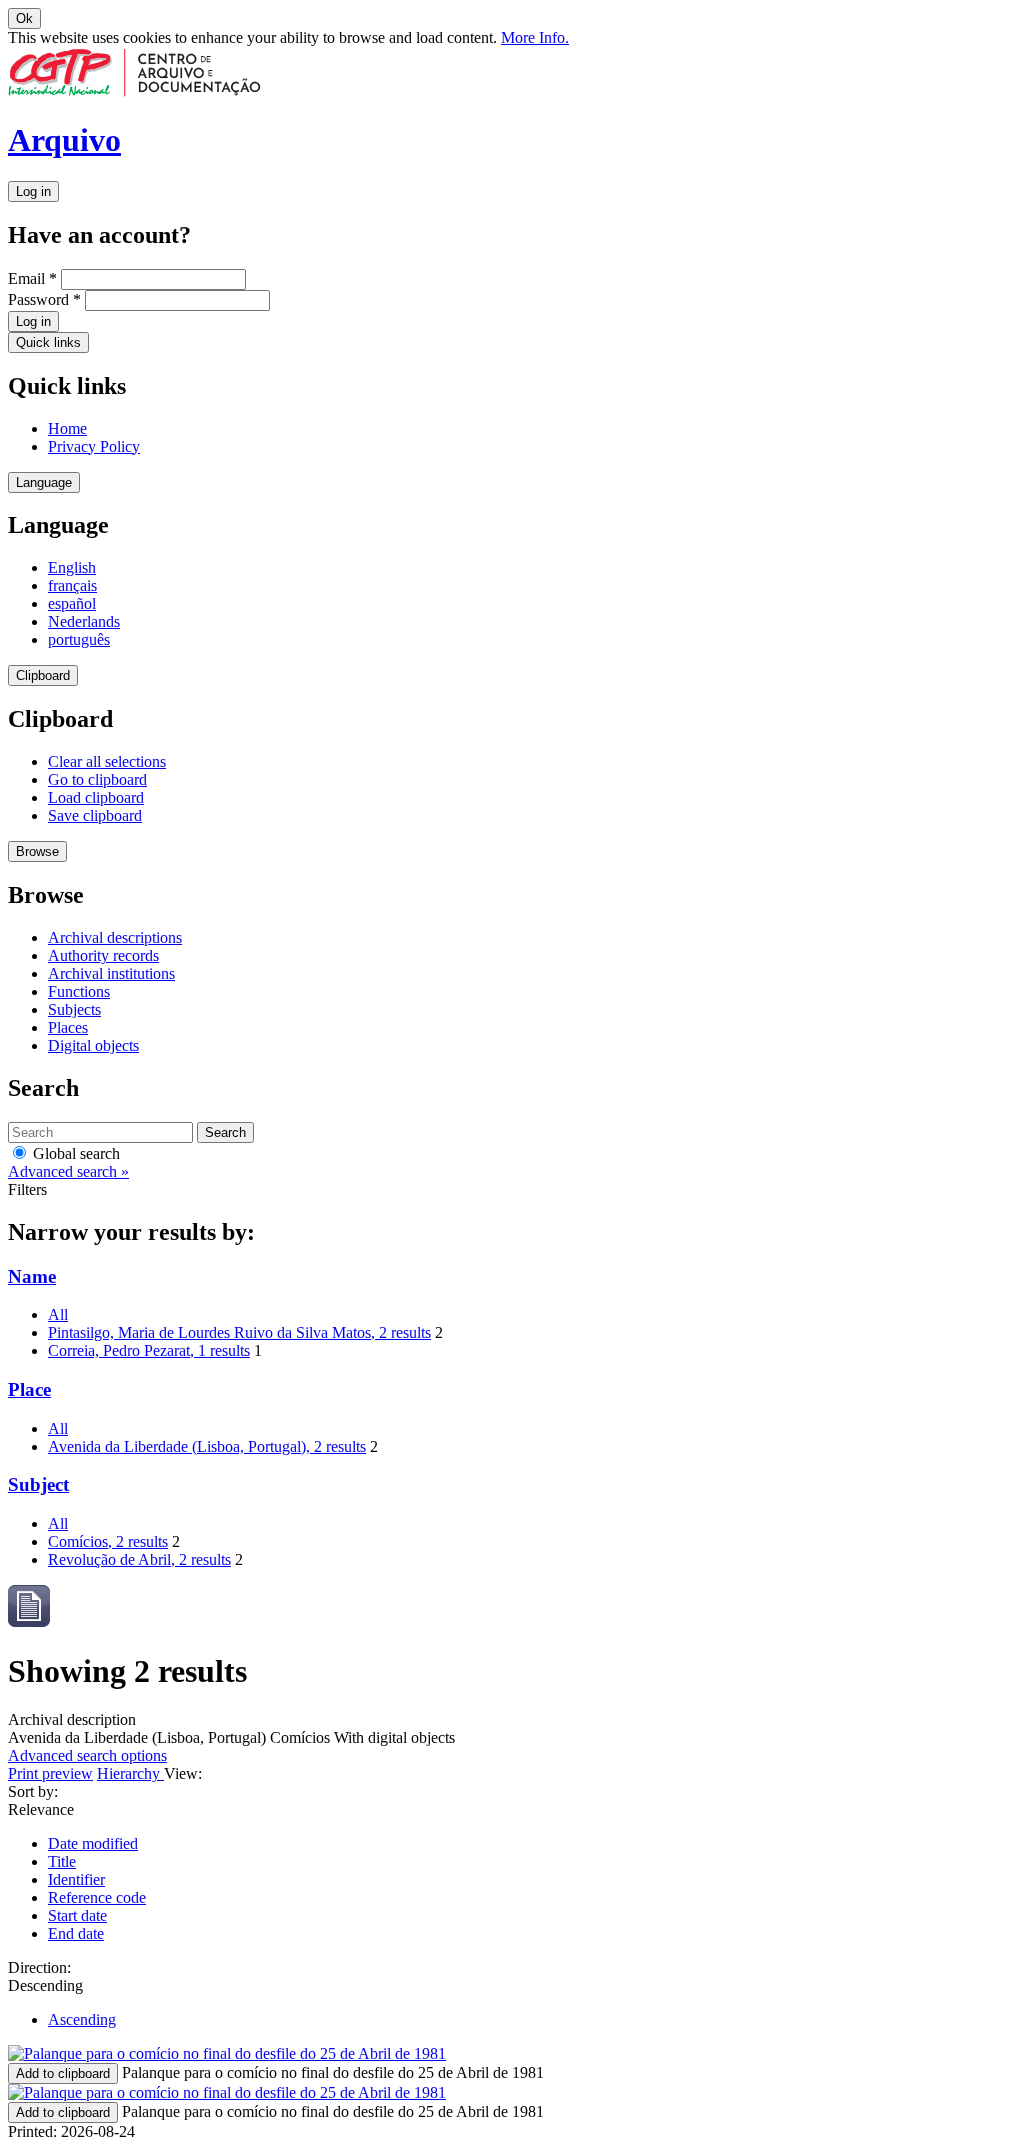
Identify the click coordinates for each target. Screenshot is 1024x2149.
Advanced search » (68, 1171)
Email (32, 278)
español (72, 603)
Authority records (103, 955)
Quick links (48, 342)
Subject (38, 1484)
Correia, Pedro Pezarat (149, 1350)
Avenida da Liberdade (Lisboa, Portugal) (207, 1446)
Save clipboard (95, 815)
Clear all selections (107, 761)
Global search (74, 1153)
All (58, 1314)
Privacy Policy (94, 446)
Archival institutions (111, 973)
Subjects (74, 1009)
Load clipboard (96, 797)
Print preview (50, 1773)
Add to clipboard (63, 2073)
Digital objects (93, 1045)
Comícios (108, 1541)
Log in (33, 191)
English (72, 567)
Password (44, 299)
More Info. (535, 37)
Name (32, 1276)
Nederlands (84, 621)
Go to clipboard (97, 779)
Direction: (39, 1967)
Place (29, 1389)
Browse (37, 851)
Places (68, 1027)
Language (44, 482)
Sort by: (33, 1791)
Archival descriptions (115, 937)
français (72, 585)
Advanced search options (87, 1755)
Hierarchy (130, 1773)
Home (67, 428)
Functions (79, 991)
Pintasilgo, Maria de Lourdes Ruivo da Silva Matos (239, 1332)
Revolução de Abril (139, 1559)
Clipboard (43, 675)
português (79, 639)
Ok (24, 18)
